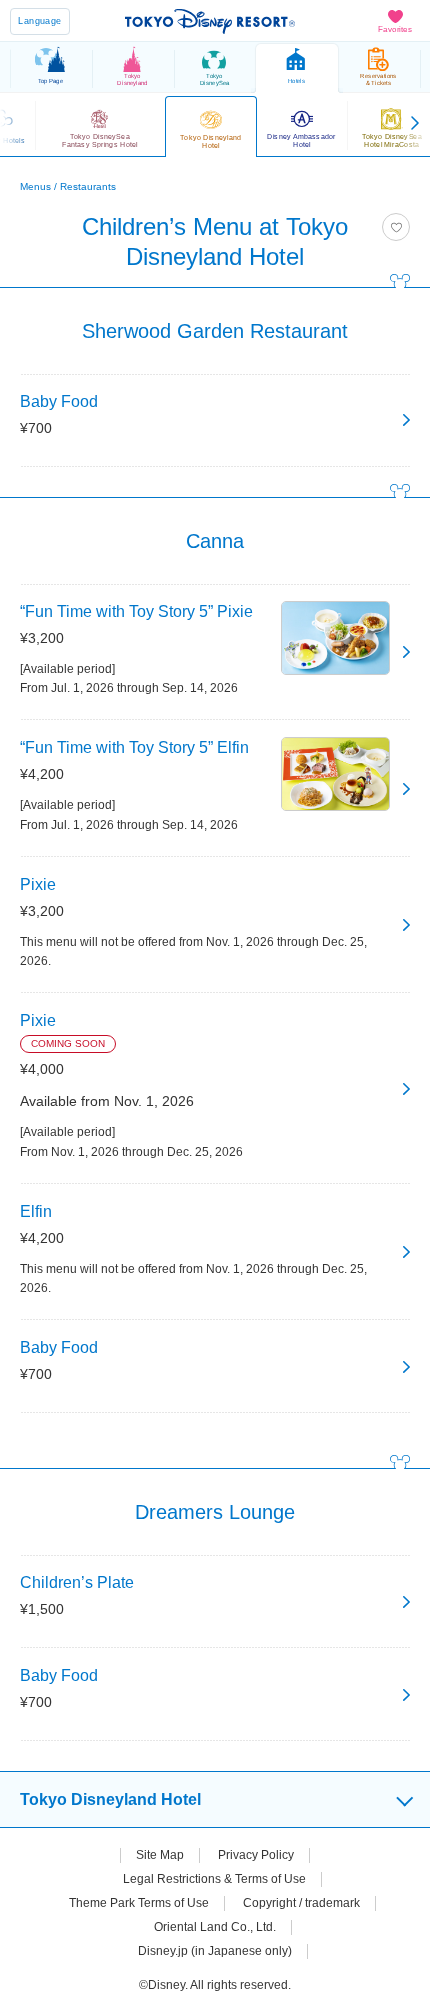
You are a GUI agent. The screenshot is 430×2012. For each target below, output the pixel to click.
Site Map (160, 1855)
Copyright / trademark (301, 1903)
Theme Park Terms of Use (139, 1903)
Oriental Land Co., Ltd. (215, 1927)
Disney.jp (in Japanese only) (215, 1951)
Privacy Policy (256, 1855)
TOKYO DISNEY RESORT (210, 21)
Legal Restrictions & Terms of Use (214, 1879)
